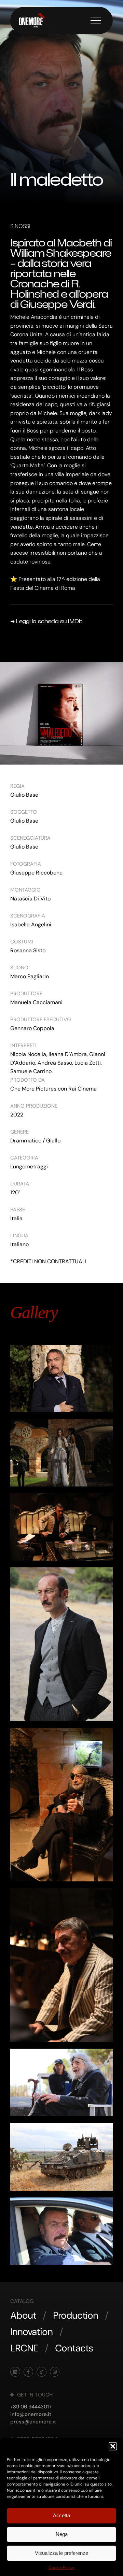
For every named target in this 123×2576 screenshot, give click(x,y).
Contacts (74, 2348)
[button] (113, 2446)
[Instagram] (55, 2372)
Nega (62, 2534)
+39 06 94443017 (31, 2407)
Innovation (31, 2332)
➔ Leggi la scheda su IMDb (46, 621)
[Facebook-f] (29, 2372)
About (23, 2315)
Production (76, 2315)
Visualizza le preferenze (61, 2553)
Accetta (61, 2515)
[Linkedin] (15, 2372)
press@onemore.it (33, 2422)
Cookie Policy (61, 2567)
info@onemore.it (31, 2414)
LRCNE (24, 2348)
